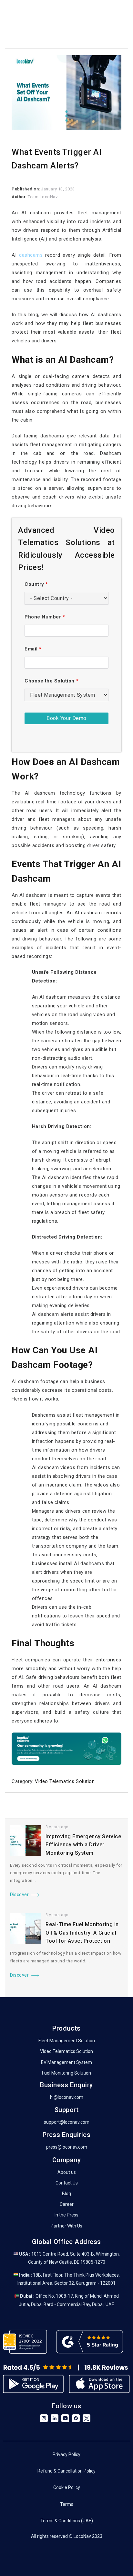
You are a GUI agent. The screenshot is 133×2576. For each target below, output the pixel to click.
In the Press (66, 2215)
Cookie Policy (67, 2487)
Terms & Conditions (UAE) (67, 2521)
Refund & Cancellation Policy (66, 2471)
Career (67, 2204)
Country (36, 584)
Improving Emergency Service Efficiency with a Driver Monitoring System (83, 1845)
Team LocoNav (43, 197)
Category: (23, 1781)
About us (67, 2172)
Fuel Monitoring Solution (66, 2073)
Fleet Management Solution (67, 2041)
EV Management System (66, 2062)
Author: (20, 197)
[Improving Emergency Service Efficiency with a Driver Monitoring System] (26, 1841)
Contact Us (67, 2183)
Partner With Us (66, 2226)
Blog (66, 2194)
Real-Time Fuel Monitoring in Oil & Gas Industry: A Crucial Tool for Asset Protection (82, 1933)
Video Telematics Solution (65, 1781)
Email (33, 649)
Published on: (26, 189)
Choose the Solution (51, 681)
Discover (19, 1894)
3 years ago (57, 1827)
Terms (67, 2504)
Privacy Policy (66, 2454)
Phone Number (45, 617)
